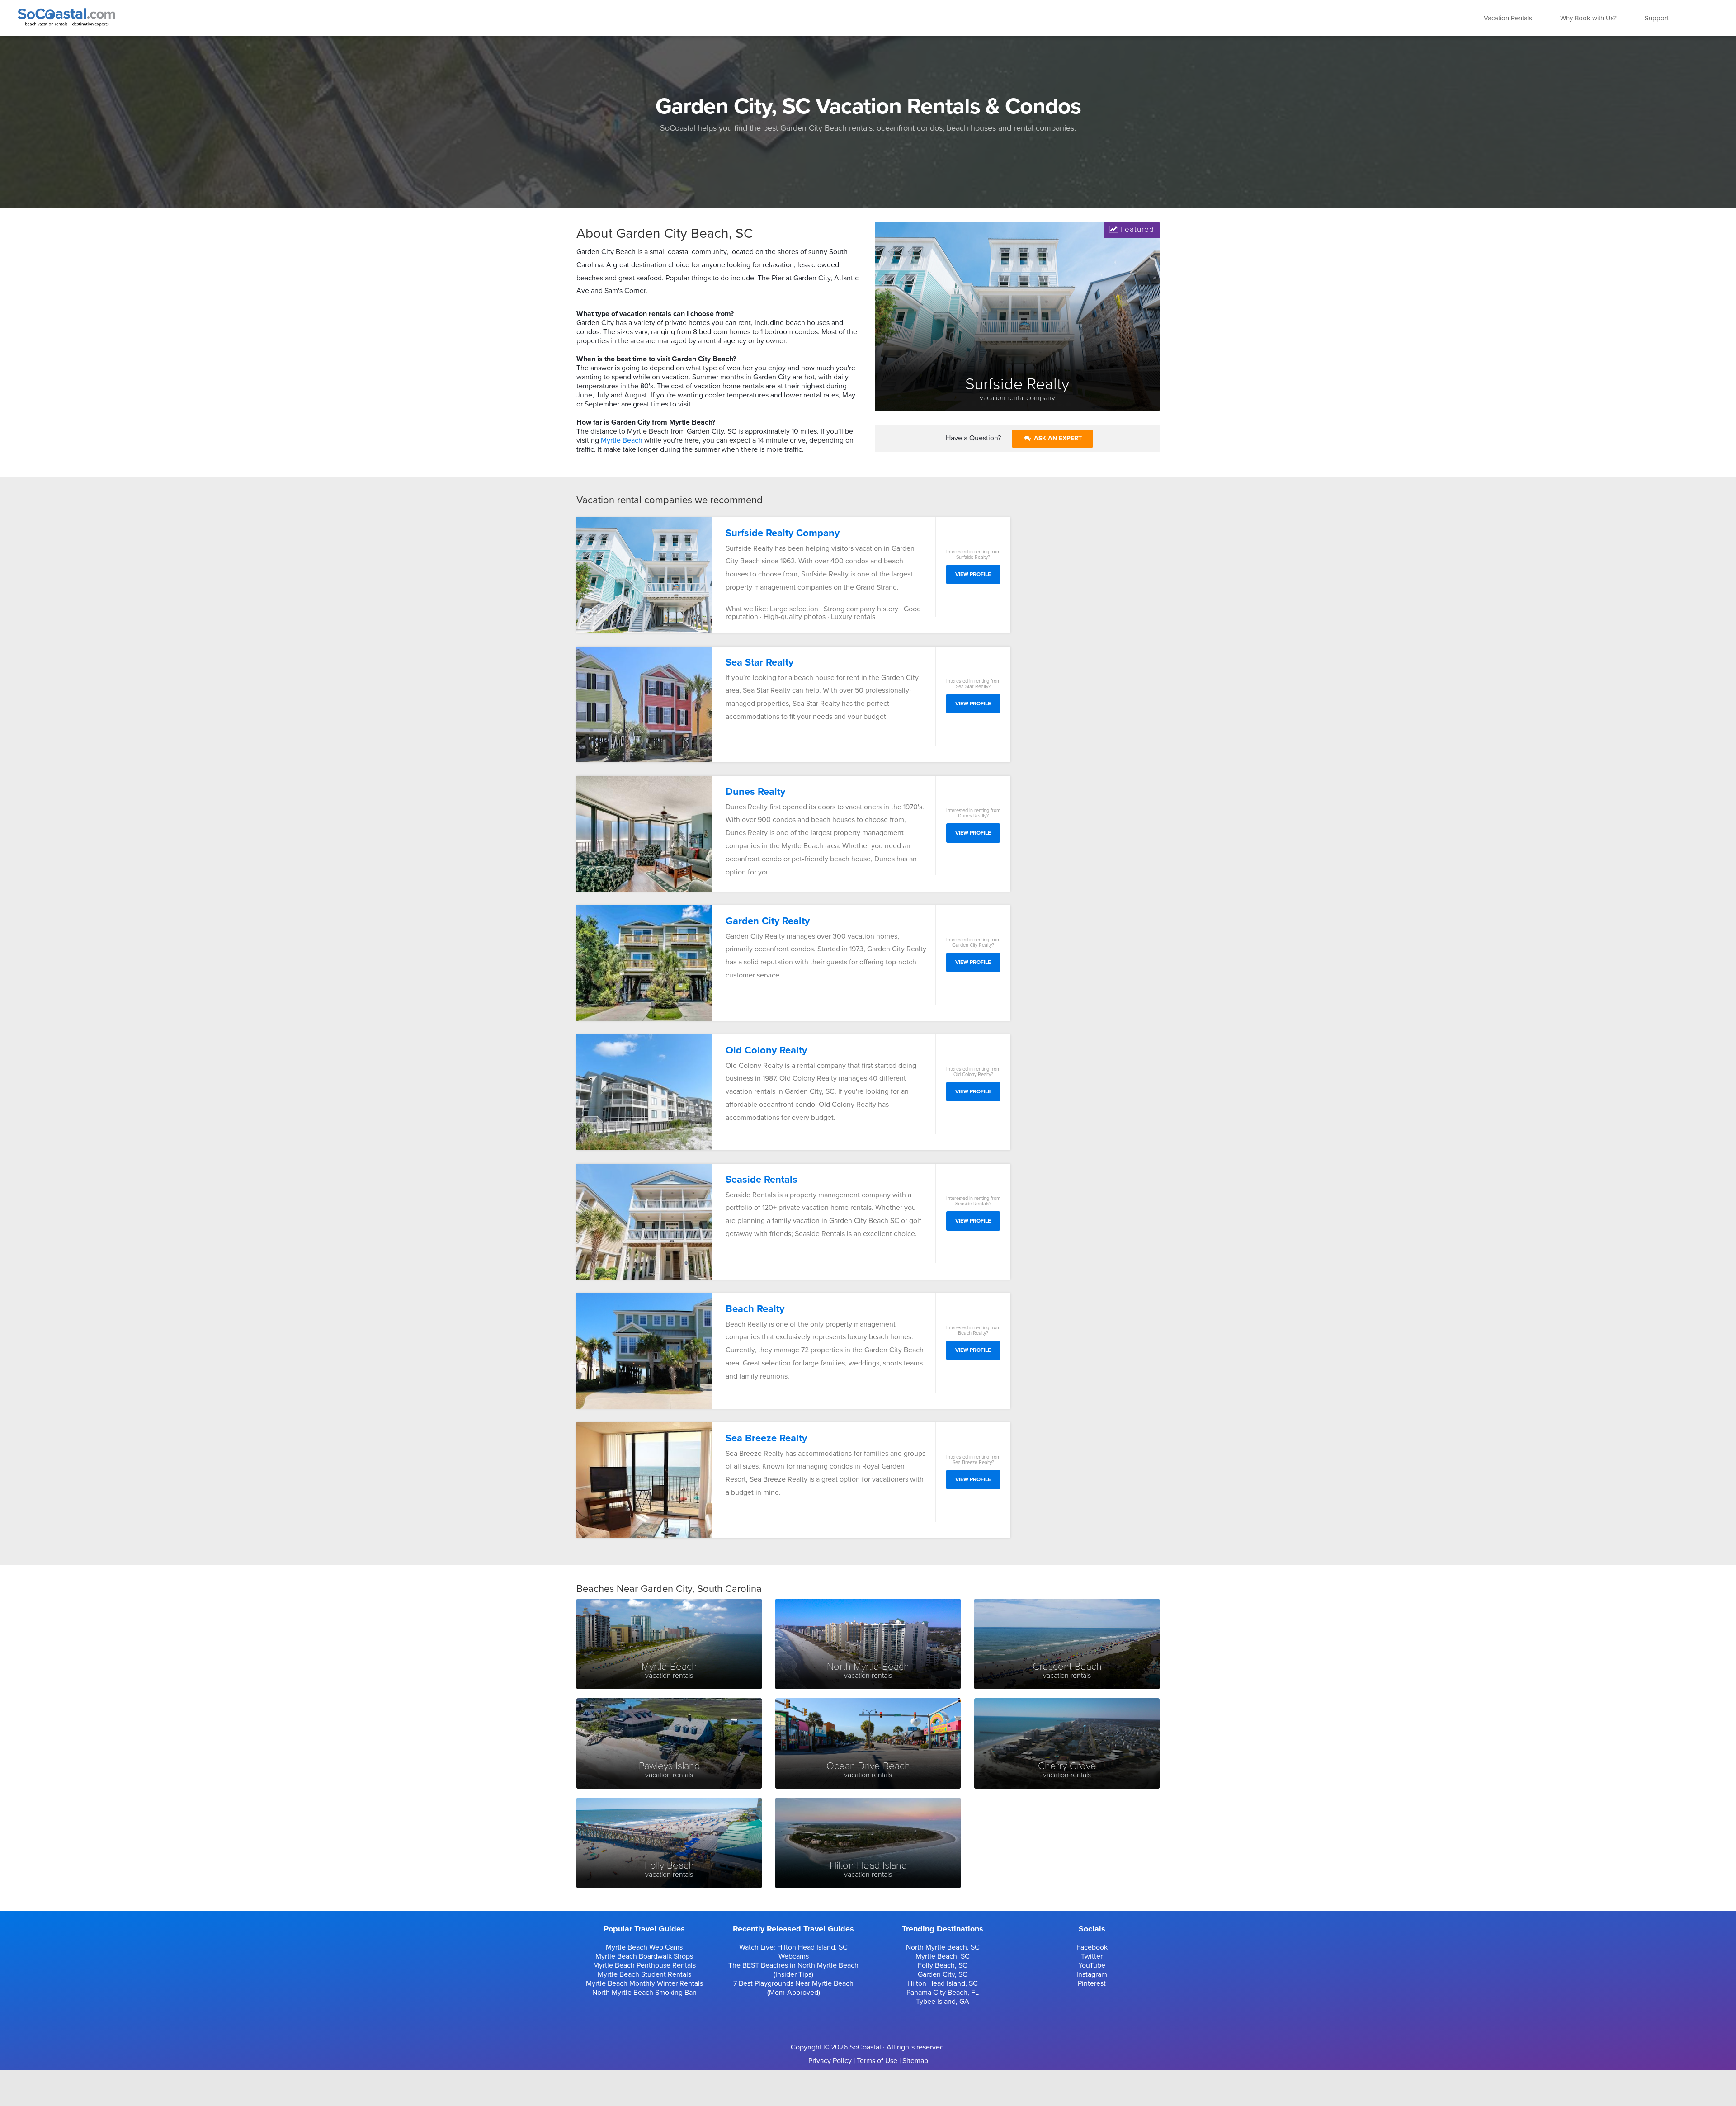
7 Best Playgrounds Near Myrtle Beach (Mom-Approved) (793, 1988)
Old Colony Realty (766, 1050)
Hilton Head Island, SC (943, 1983)
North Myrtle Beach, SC (943, 1947)
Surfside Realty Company (783, 533)
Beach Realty (755, 1309)
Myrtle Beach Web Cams (644, 1947)
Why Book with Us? (1588, 18)
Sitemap (915, 2061)
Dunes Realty (755, 792)
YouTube (1092, 1965)
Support (1657, 18)
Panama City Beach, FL (943, 1993)
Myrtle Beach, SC (943, 1956)
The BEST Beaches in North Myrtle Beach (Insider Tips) (793, 1970)
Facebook (1092, 1947)
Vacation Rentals (1508, 18)
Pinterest (1092, 1983)
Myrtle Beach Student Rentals (644, 1974)
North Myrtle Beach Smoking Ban (644, 1993)
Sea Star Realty (759, 662)
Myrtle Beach (622, 440)
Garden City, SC (943, 1974)
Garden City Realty (768, 921)
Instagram (1092, 1974)
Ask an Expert (1057, 438)
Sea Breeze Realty (766, 1438)
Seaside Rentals (762, 1180)
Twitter (1092, 1956)
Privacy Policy (830, 2061)
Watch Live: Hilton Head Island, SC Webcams (793, 1952)
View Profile (973, 574)
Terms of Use (877, 2061)
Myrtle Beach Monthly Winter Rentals (644, 1983)
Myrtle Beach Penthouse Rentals (644, 1965)
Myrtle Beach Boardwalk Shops (644, 1956)
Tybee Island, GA (943, 2002)
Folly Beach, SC (943, 1965)
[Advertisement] (1092, 653)
